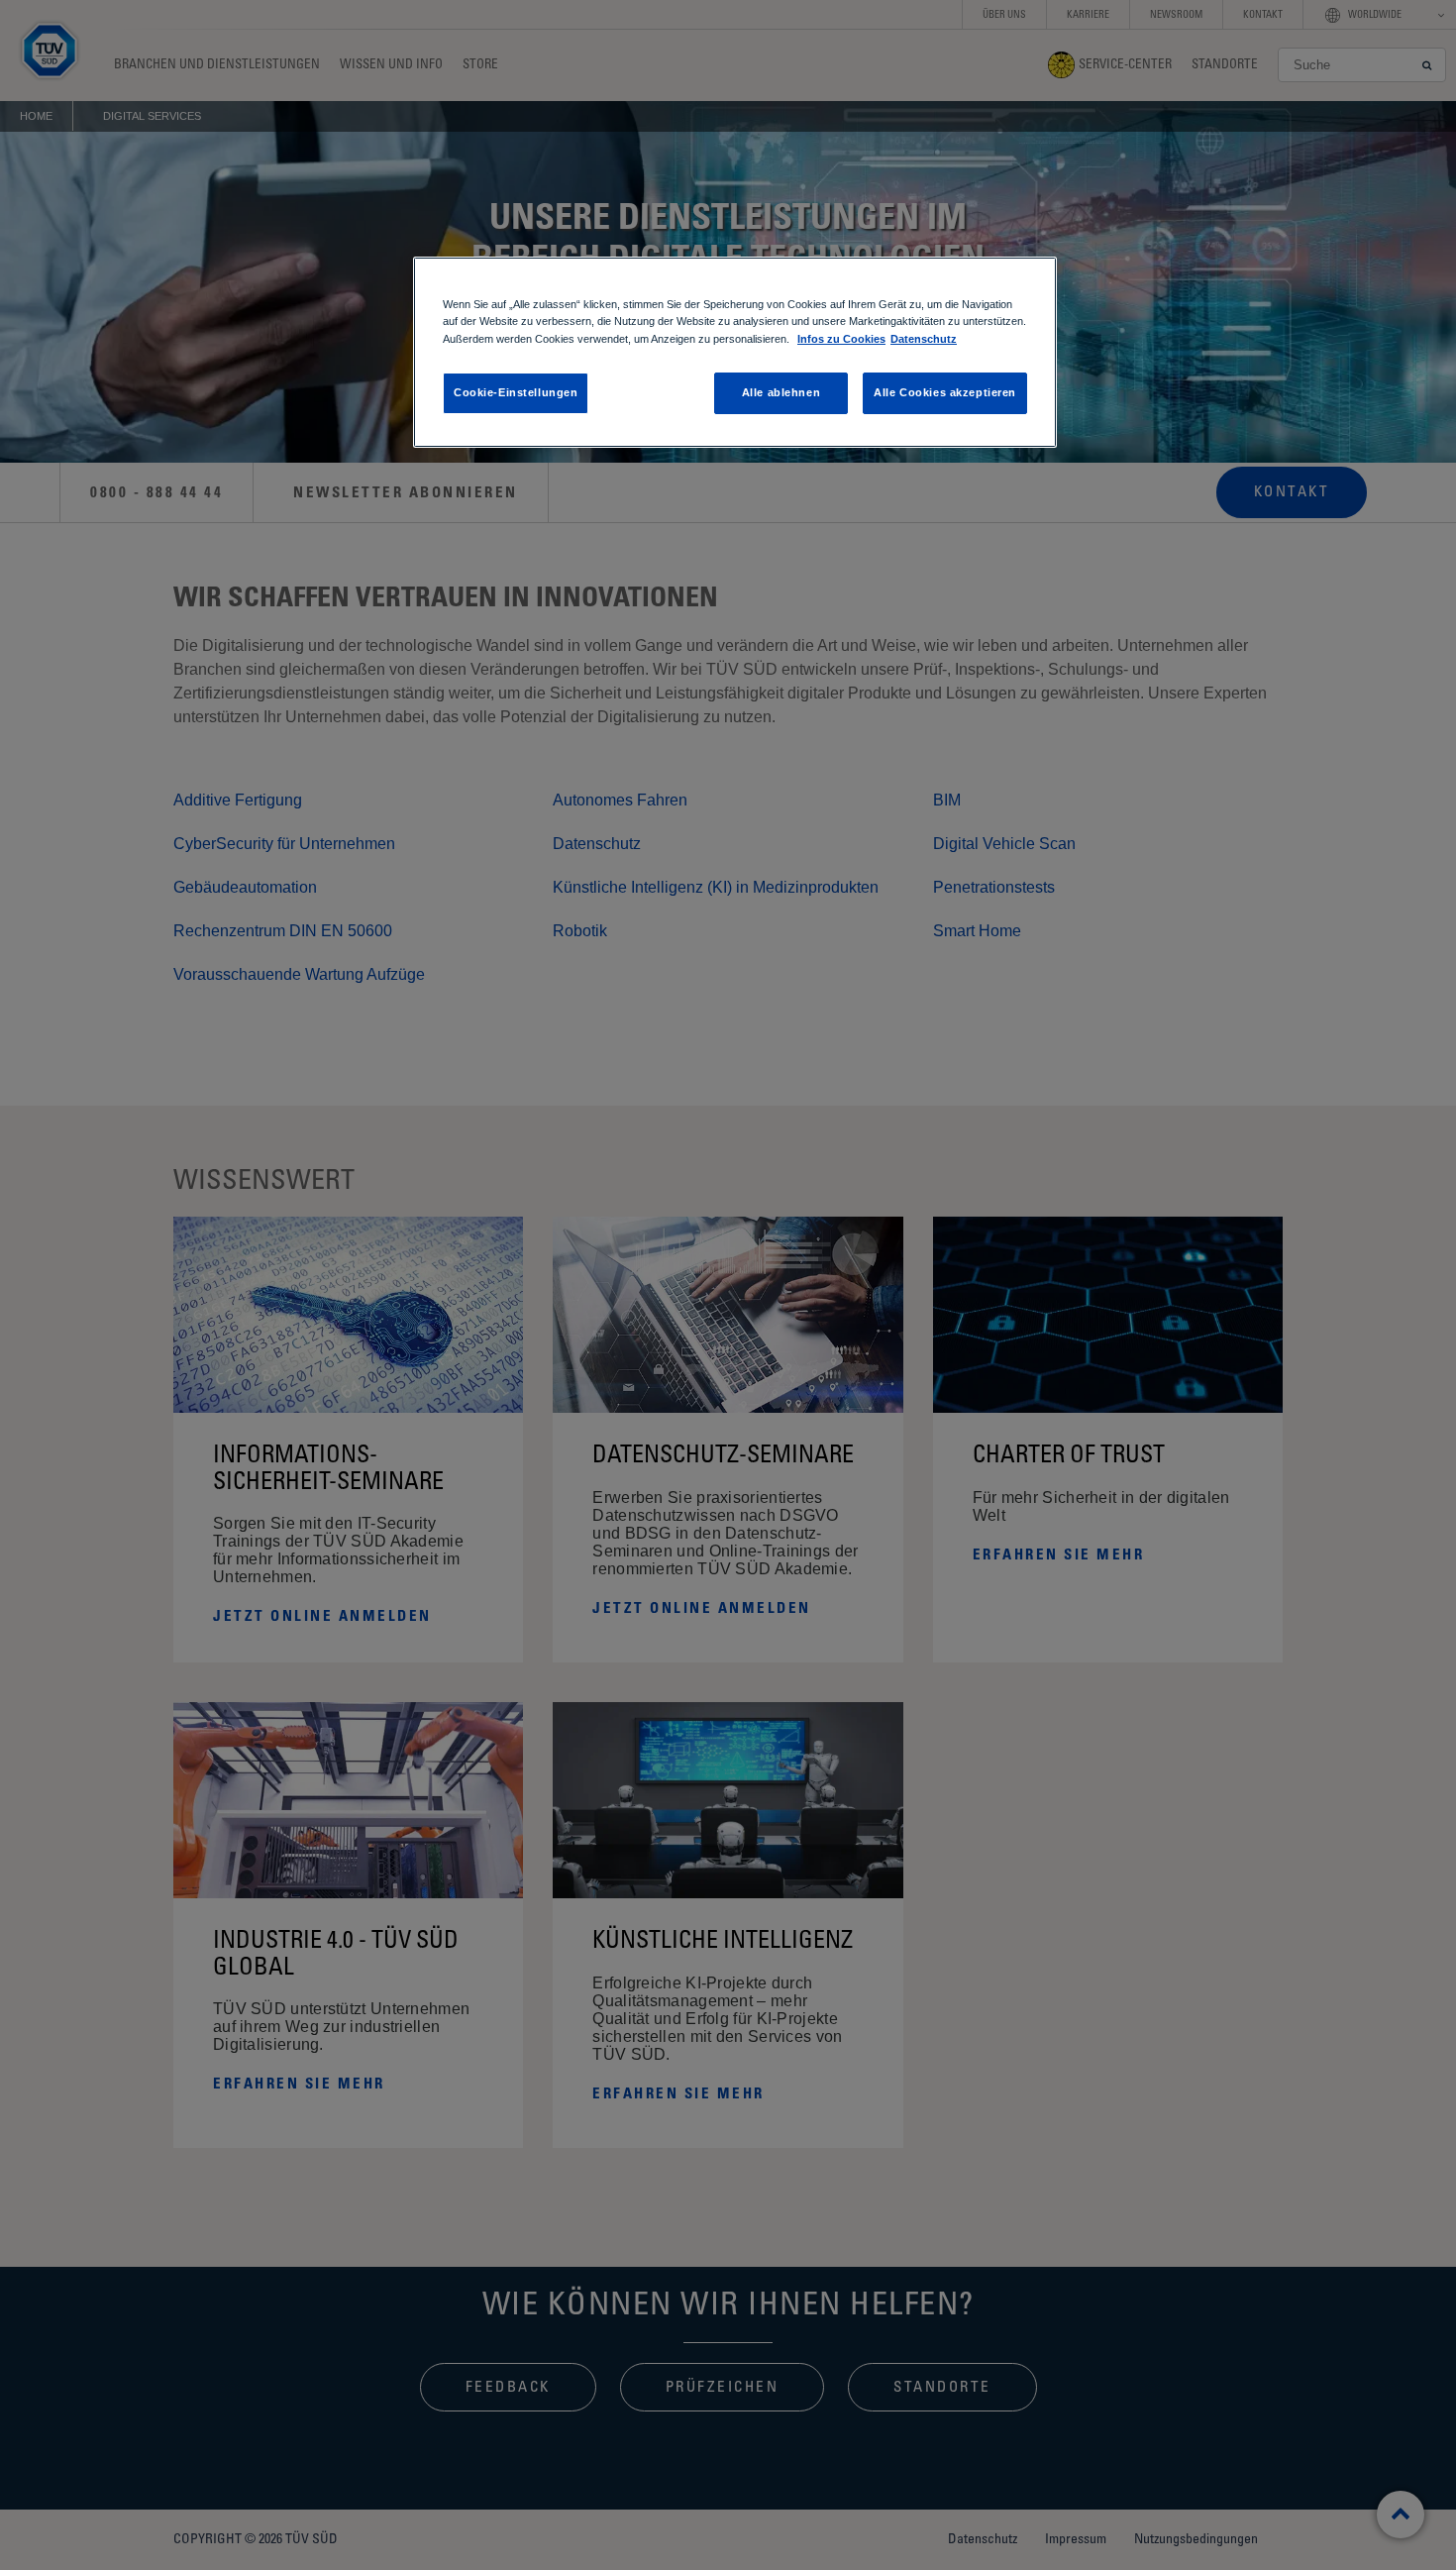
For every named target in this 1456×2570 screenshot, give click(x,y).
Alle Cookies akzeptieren (945, 392)
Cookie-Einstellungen (516, 392)
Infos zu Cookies (841, 339)
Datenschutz (924, 339)
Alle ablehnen (781, 392)
